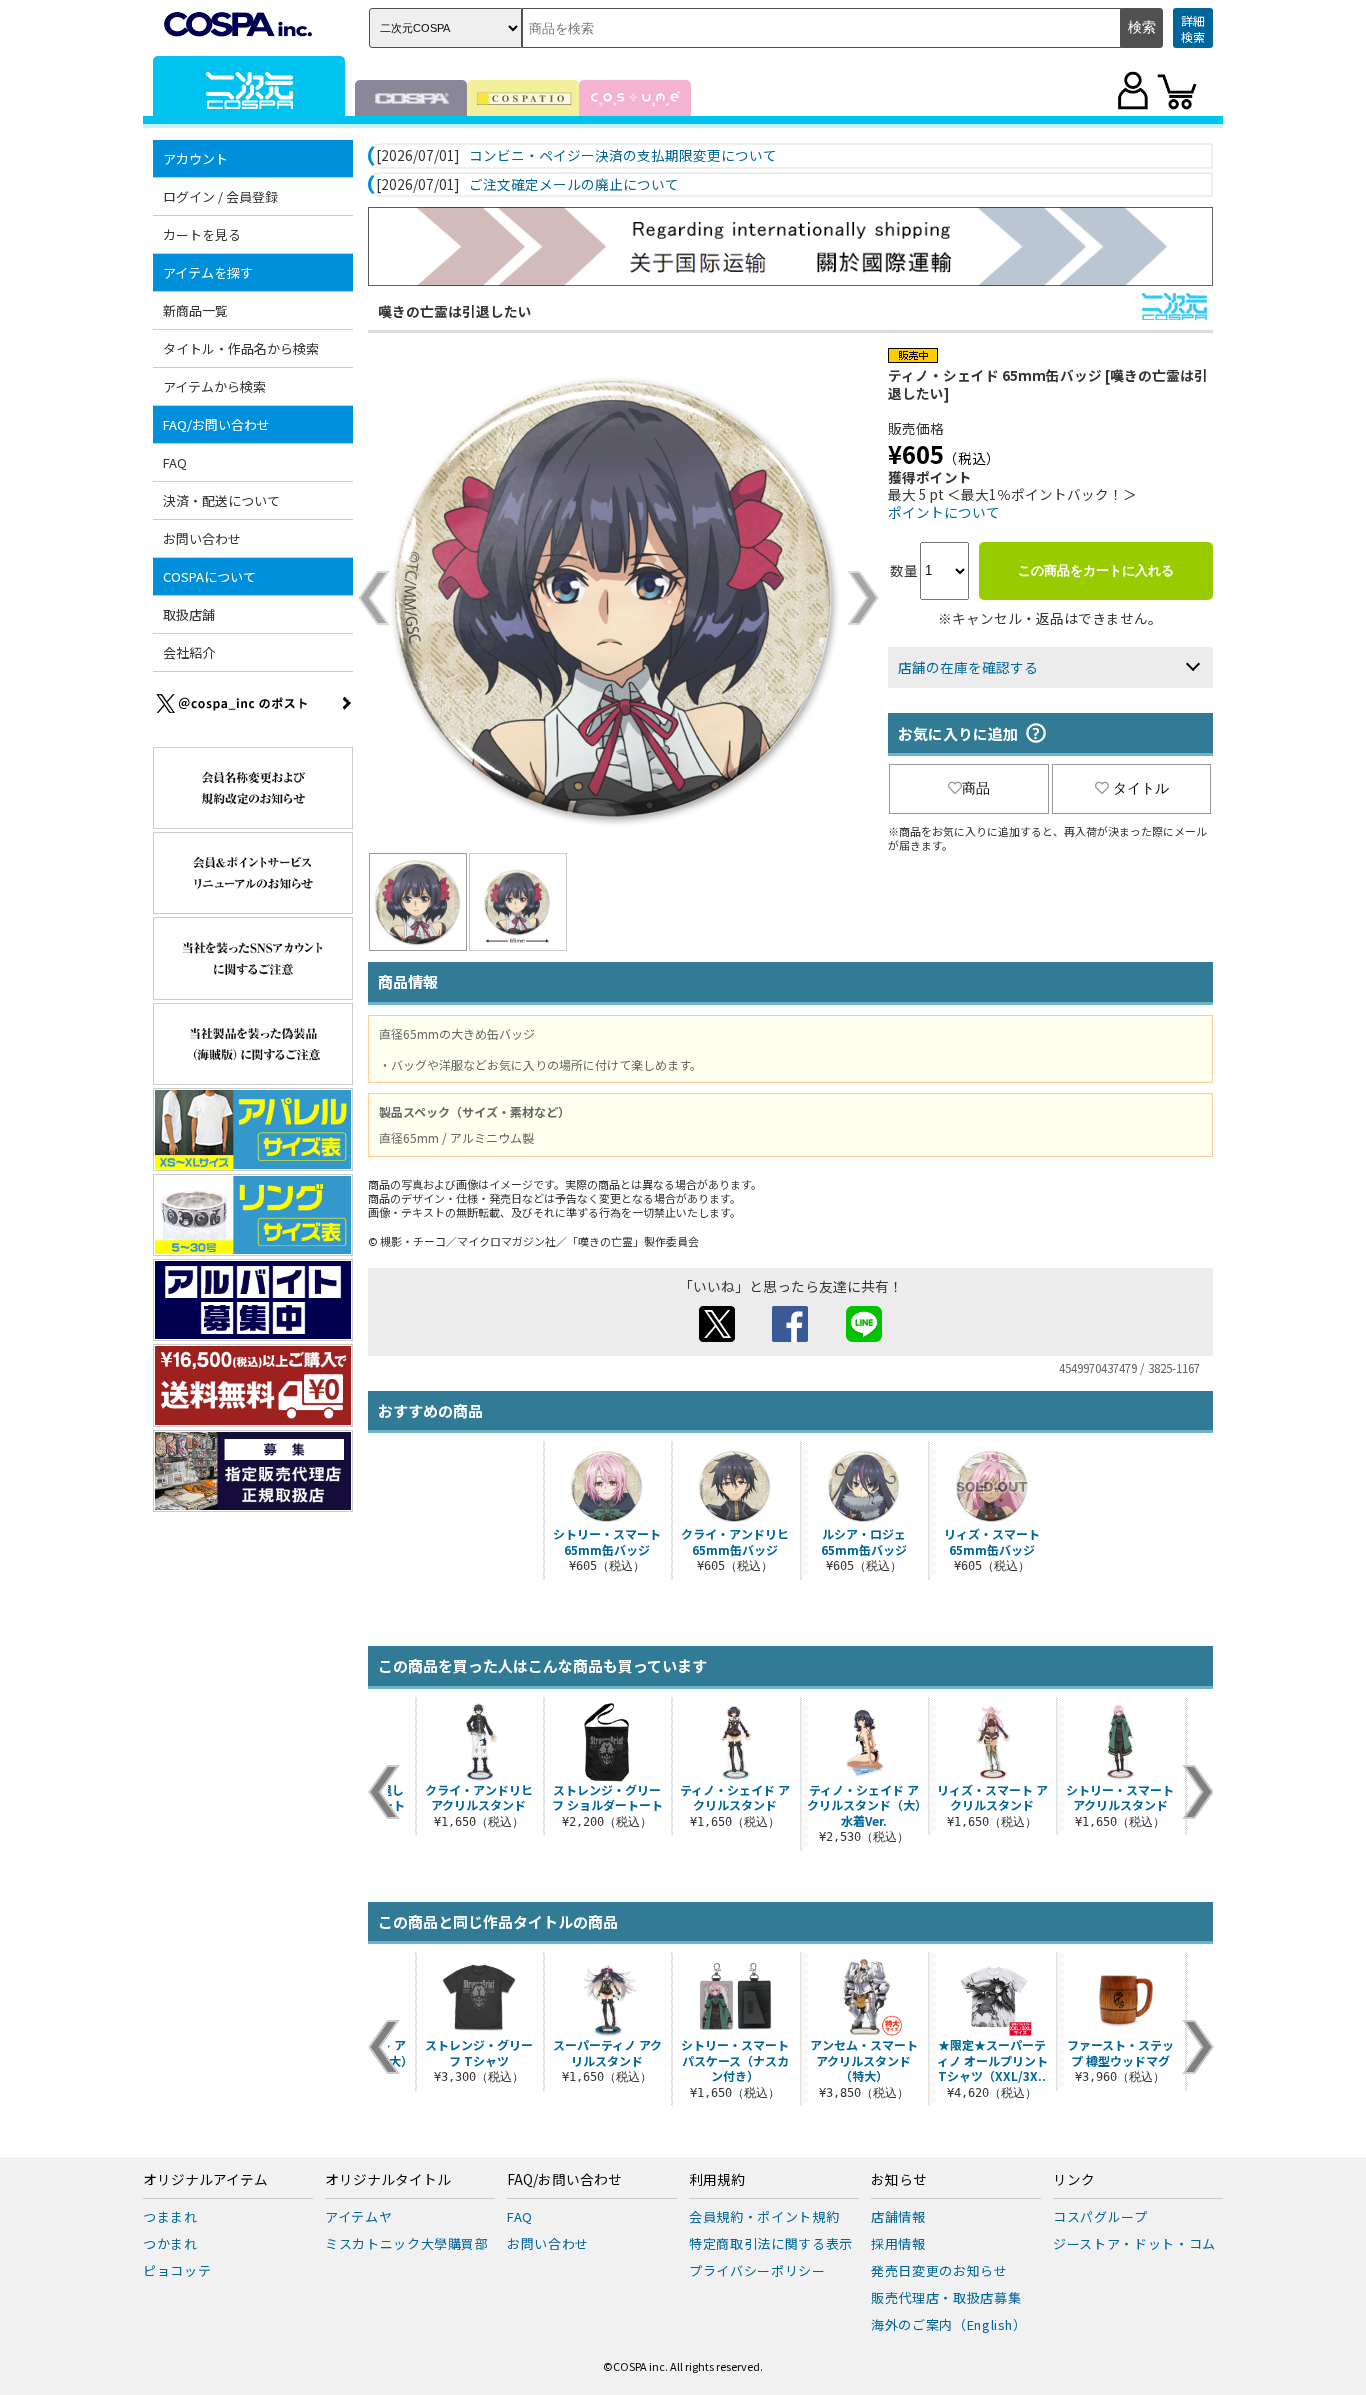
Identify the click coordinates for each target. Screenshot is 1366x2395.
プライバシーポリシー (757, 2270)
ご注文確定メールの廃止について (574, 185)
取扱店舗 (189, 614)
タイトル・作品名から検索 (241, 348)
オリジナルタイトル (388, 2180)
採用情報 (898, 2243)
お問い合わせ (202, 538)
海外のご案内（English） (949, 2324)
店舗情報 (898, 2216)
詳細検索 (1193, 28)
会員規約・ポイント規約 (764, 2216)
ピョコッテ (177, 2270)
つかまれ (170, 2243)
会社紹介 (189, 652)
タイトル (1141, 788)
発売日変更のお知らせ (939, 2270)
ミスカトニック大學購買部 (407, 2243)
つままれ (170, 2216)
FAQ (175, 462)
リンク (1074, 2180)
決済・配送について (221, 500)
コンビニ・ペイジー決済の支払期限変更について (623, 156)
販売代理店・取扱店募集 (946, 2297)
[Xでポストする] (717, 1336)
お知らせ (899, 2180)
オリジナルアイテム (205, 2180)
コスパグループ (1100, 2216)
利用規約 (717, 2180)
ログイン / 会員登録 (220, 196)
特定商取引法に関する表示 (771, 2243)
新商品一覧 (195, 310)
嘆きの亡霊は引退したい (455, 311)
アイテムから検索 (214, 386)
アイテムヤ (358, 2216)
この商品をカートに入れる (1096, 570)
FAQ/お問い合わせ (564, 2180)
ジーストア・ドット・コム (1134, 2243)
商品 (976, 788)
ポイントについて (944, 512)
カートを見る (202, 234)
